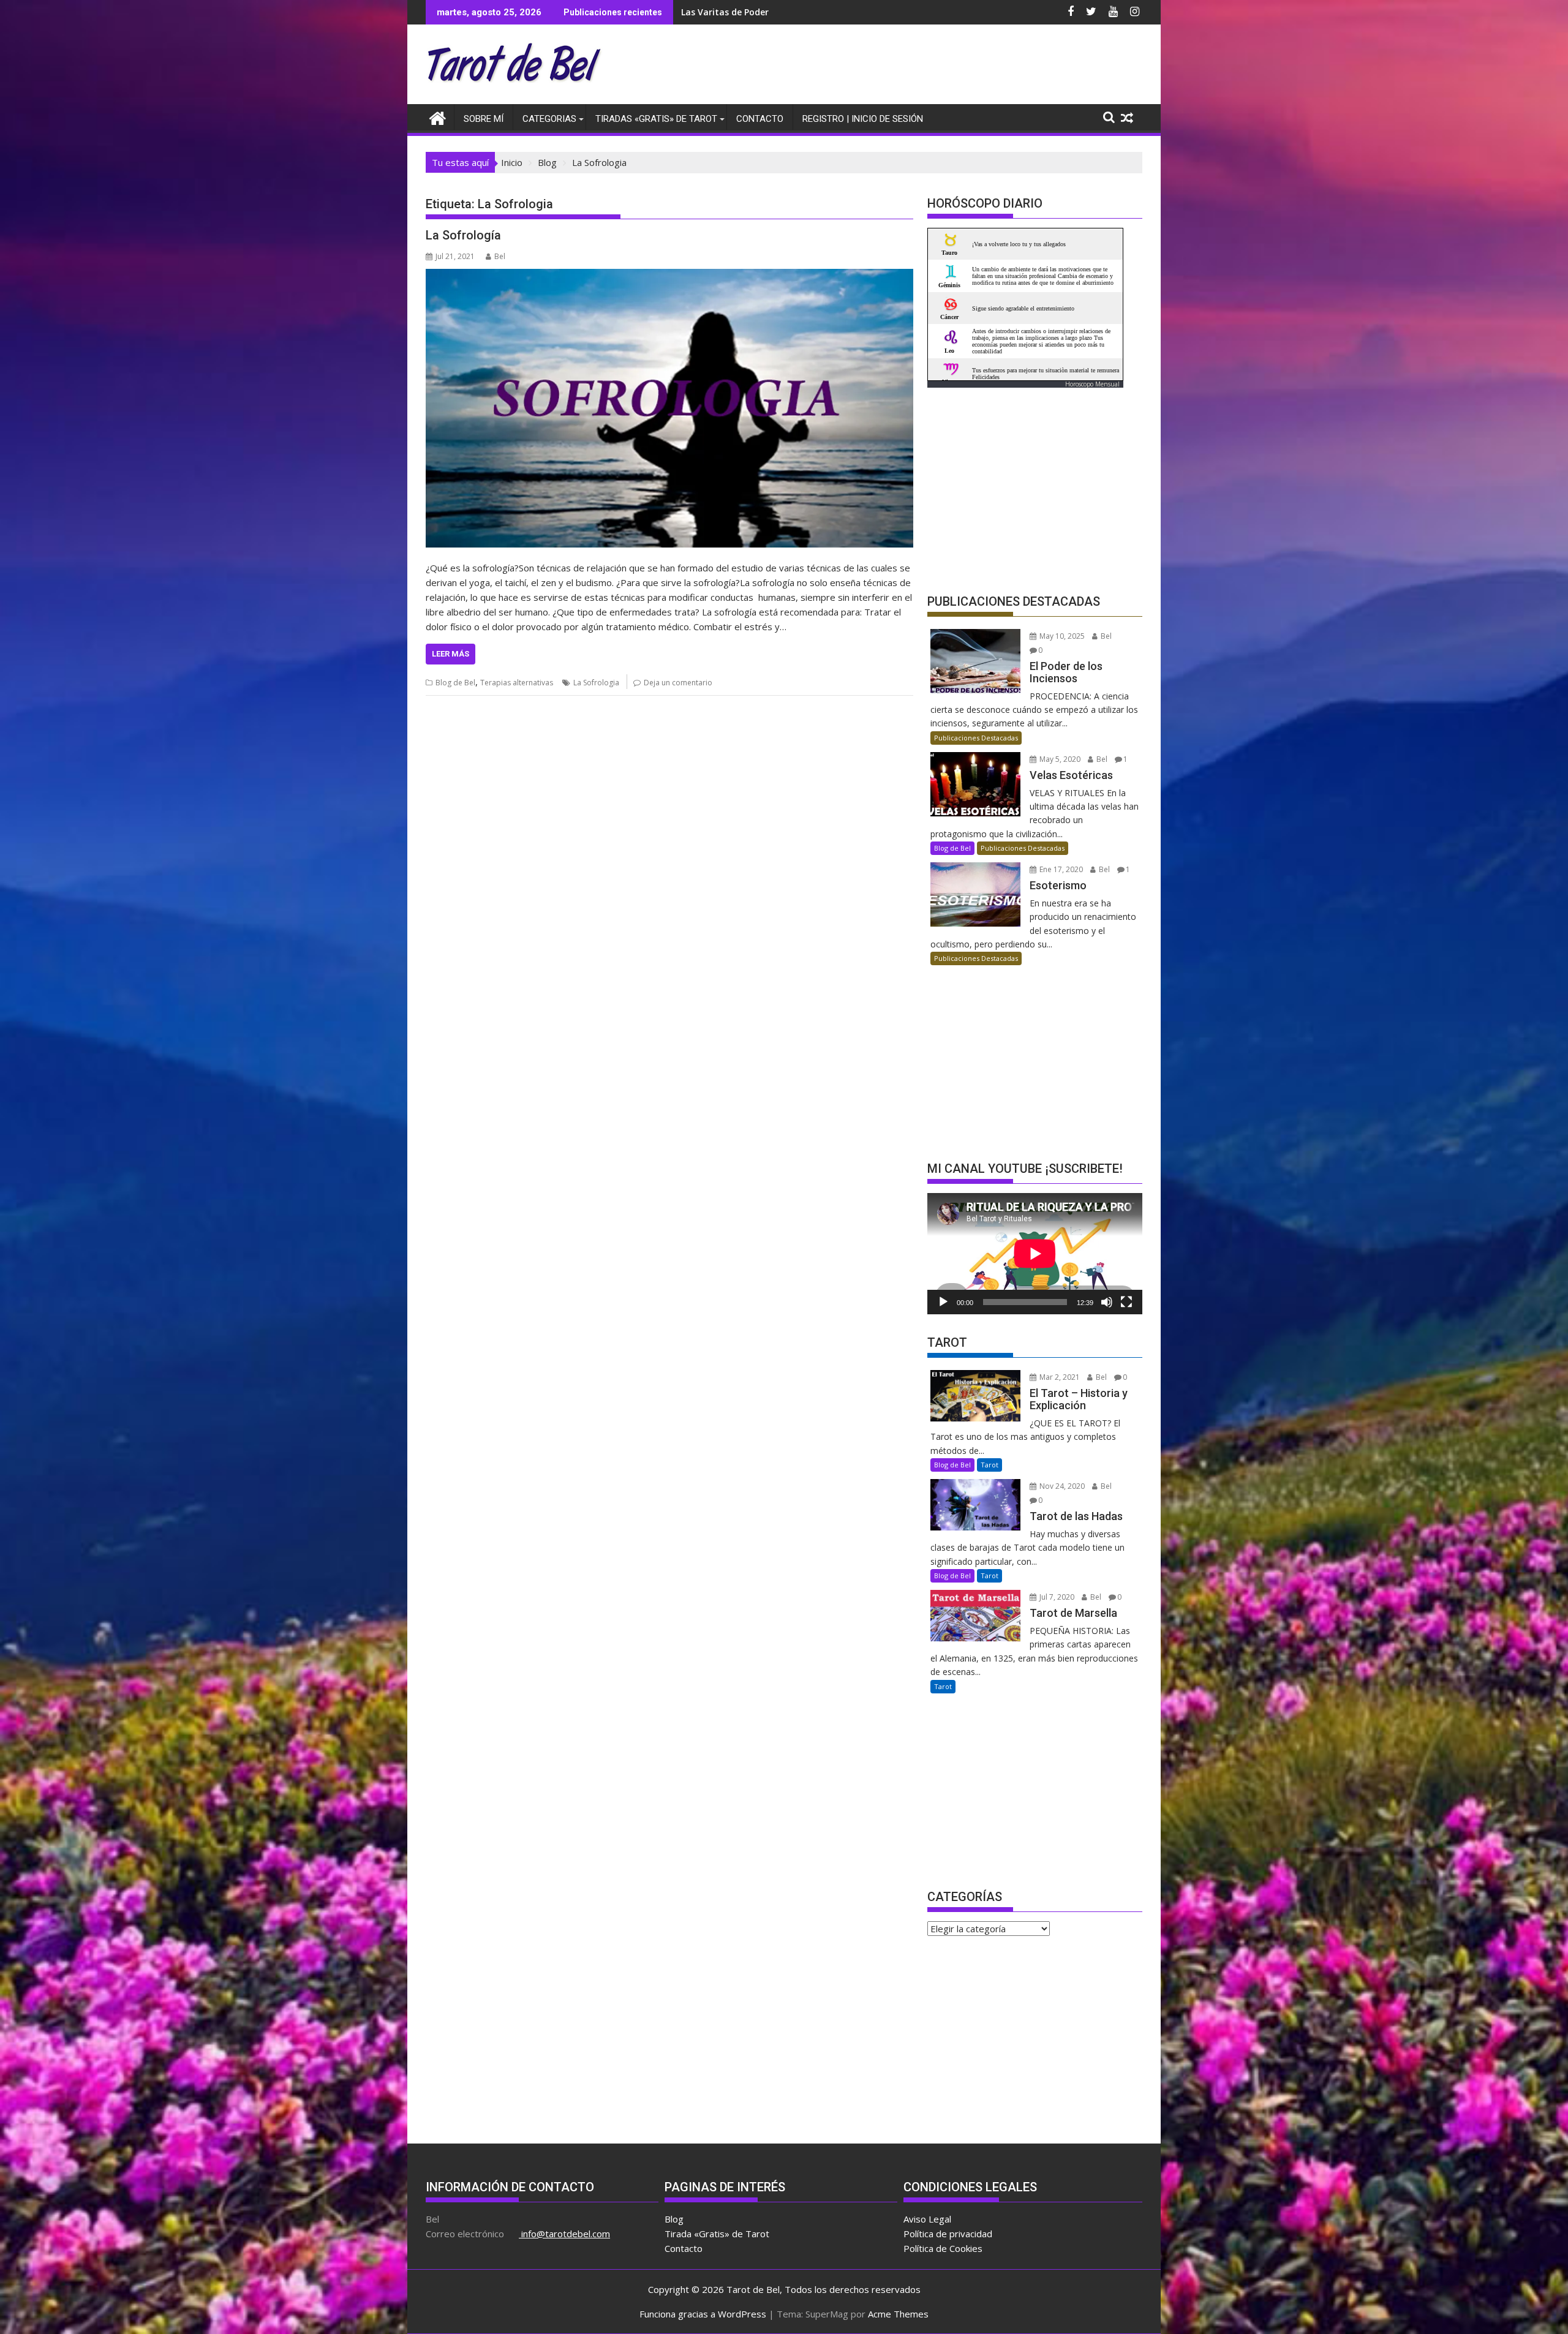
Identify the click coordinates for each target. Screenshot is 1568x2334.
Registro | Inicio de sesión (863, 119)
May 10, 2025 (1061, 636)
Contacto (760, 119)
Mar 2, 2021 (1059, 1377)
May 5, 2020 (1059, 759)
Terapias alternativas (517, 683)
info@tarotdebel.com (564, 2234)
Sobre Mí (484, 119)
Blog (674, 2219)
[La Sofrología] (669, 408)
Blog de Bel (455, 683)
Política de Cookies (943, 2248)
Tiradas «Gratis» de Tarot (656, 119)
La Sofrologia (596, 683)
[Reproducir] (943, 1302)
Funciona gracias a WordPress (703, 2314)
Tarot (989, 1465)
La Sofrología (463, 235)
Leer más (450, 654)
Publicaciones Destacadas (976, 738)
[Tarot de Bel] (438, 117)
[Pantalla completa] (1126, 1302)
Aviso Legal (927, 2219)
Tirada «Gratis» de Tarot (717, 2234)
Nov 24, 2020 (1061, 1486)
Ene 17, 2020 (1060, 869)
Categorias (549, 119)
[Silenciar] (1107, 1302)
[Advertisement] (919, 67)
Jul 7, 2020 (1056, 1597)
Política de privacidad (948, 2234)
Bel (500, 256)
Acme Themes (898, 2314)
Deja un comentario (678, 683)
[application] (1035, 1253)
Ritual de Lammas (720, 12)
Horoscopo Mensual (1092, 384)
